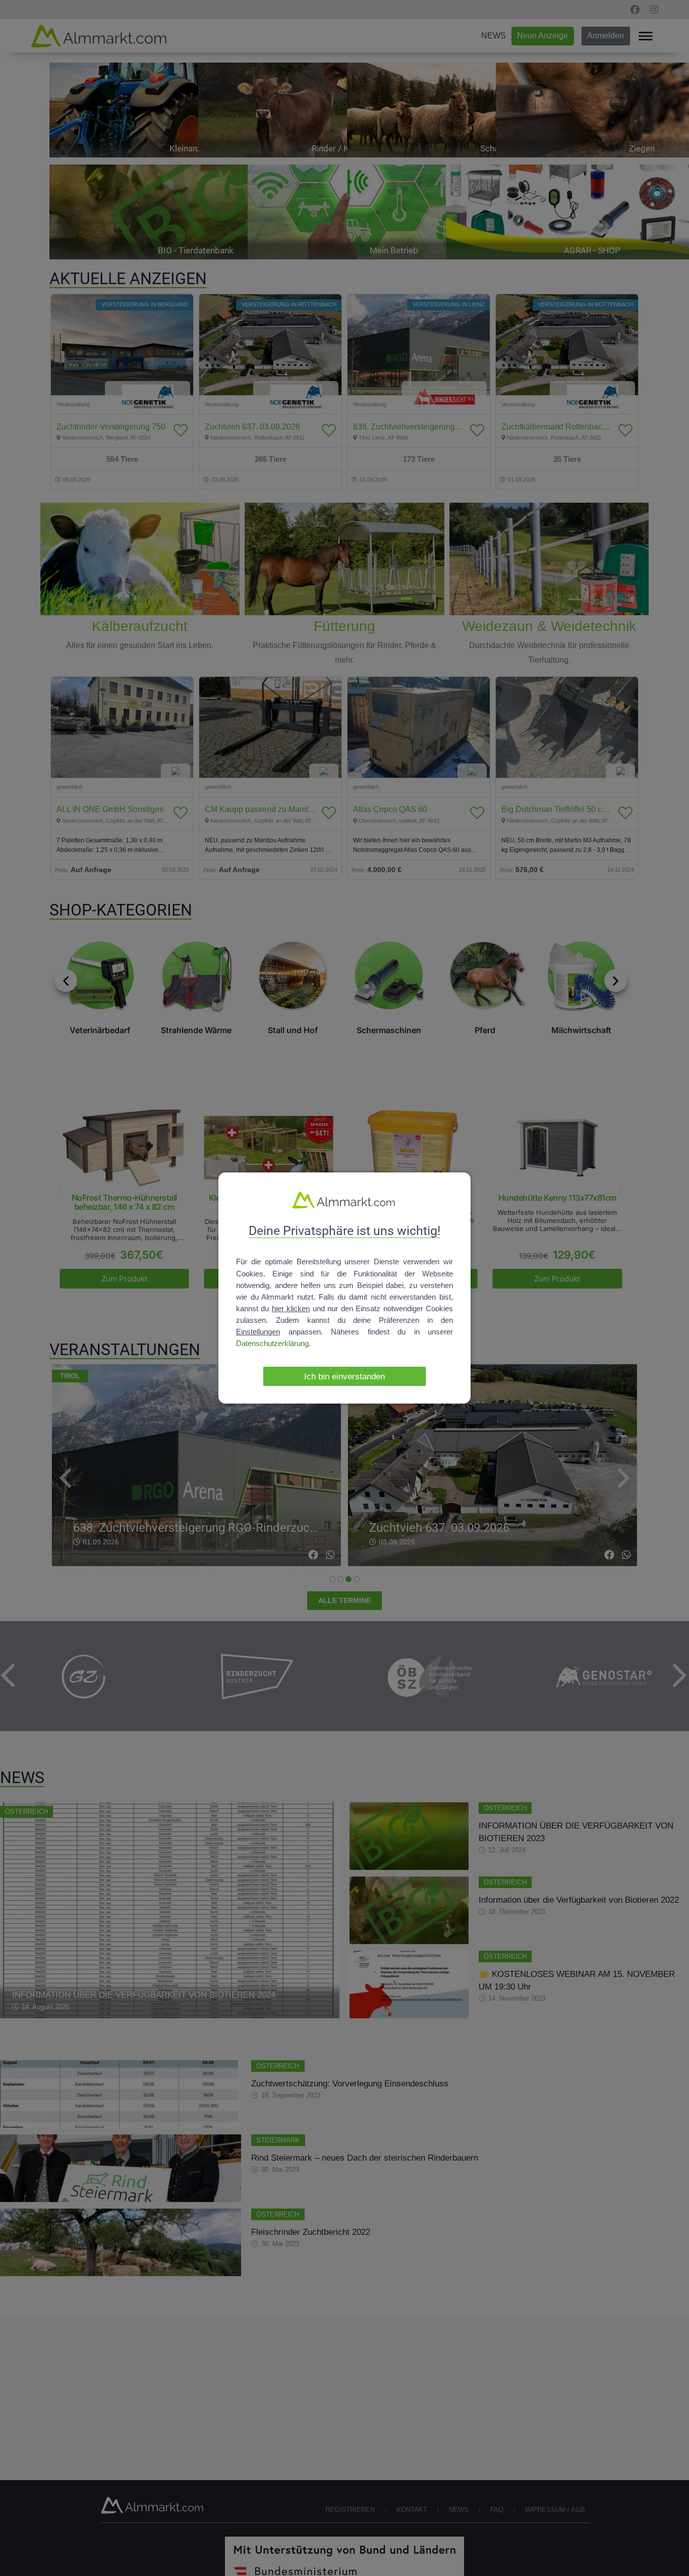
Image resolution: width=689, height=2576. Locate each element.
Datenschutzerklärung (272, 1343)
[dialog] (344, 1288)
